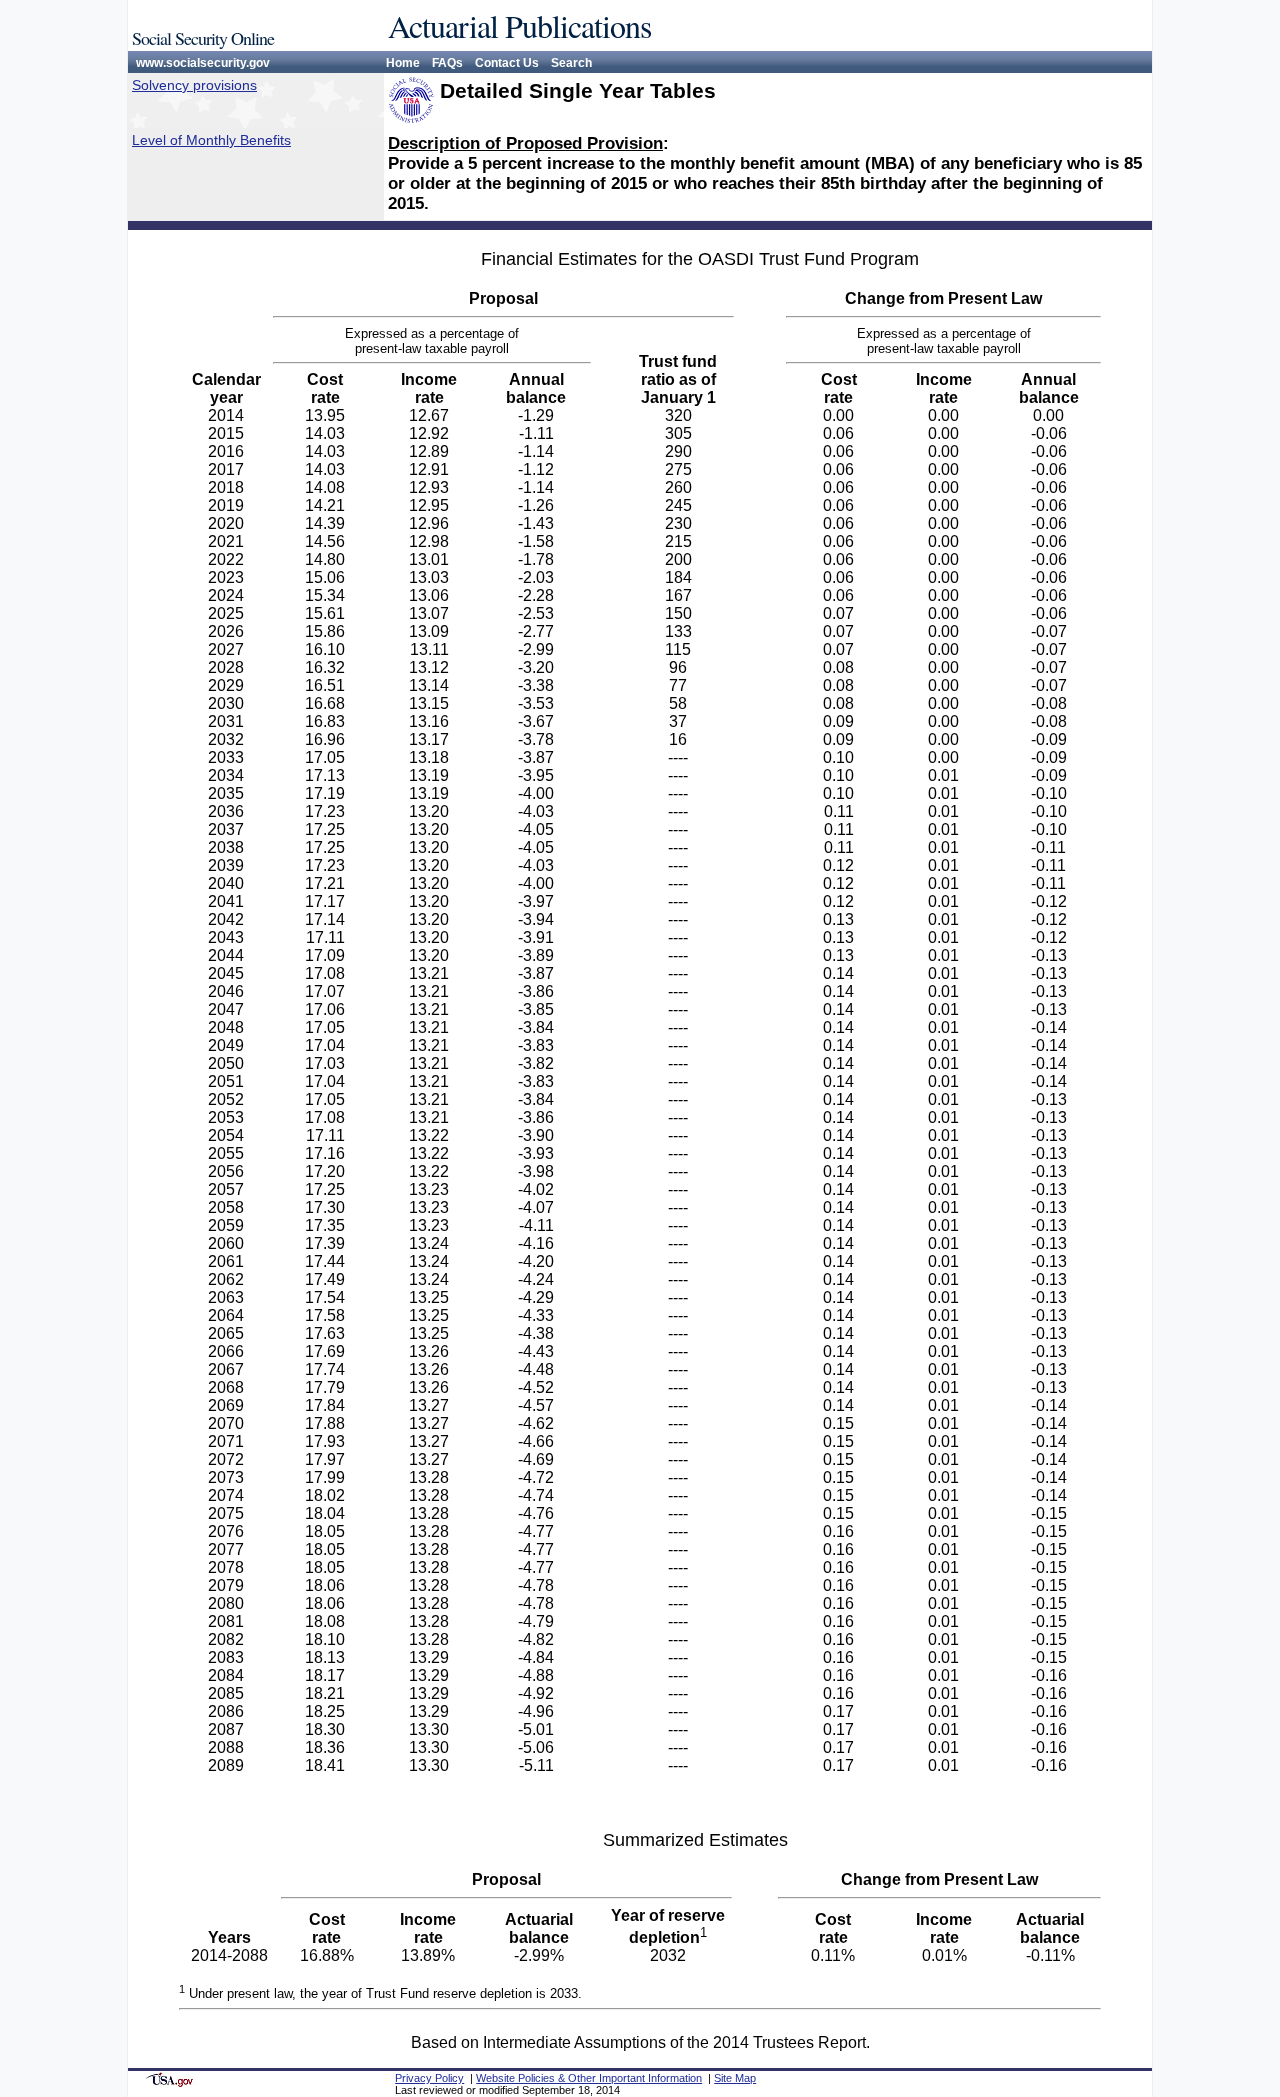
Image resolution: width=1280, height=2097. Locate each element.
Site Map (735, 2078)
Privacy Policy (429, 2078)
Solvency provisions (194, 85)
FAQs (447, 63)
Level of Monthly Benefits (211, 140)
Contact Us (507, 63)
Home (403, 63)
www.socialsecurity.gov (203, 63)
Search (571, 63)
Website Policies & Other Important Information (589, 2078)
